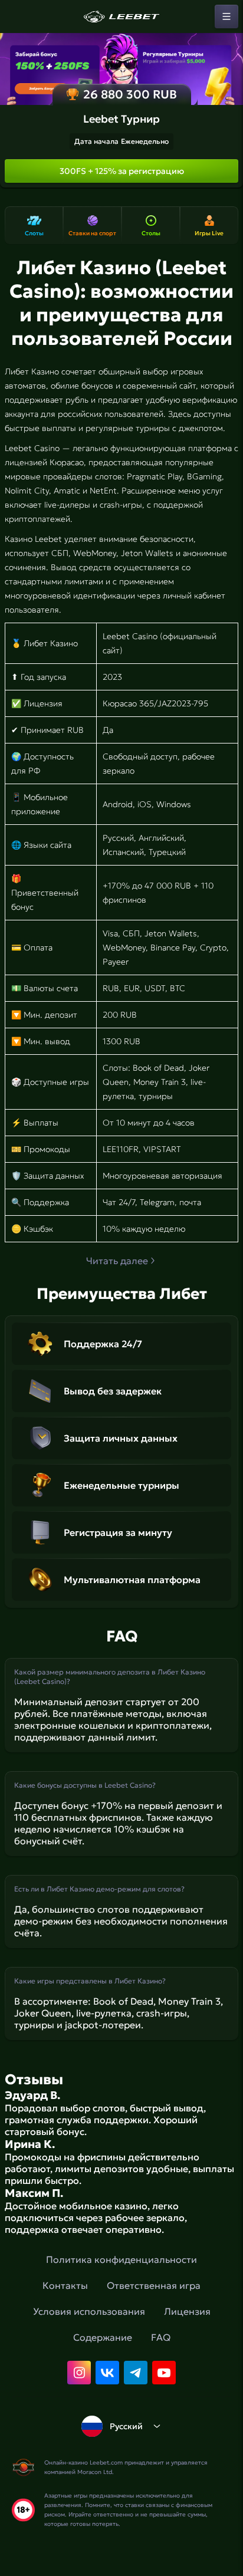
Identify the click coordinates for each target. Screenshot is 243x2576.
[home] (121, 17)
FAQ (161, 2337)
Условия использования (89, 2311)
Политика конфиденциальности (121, 2259)
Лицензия (187, 2311)
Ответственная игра (154, 2285)
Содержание (103, 2337)
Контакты (65, 2285)
